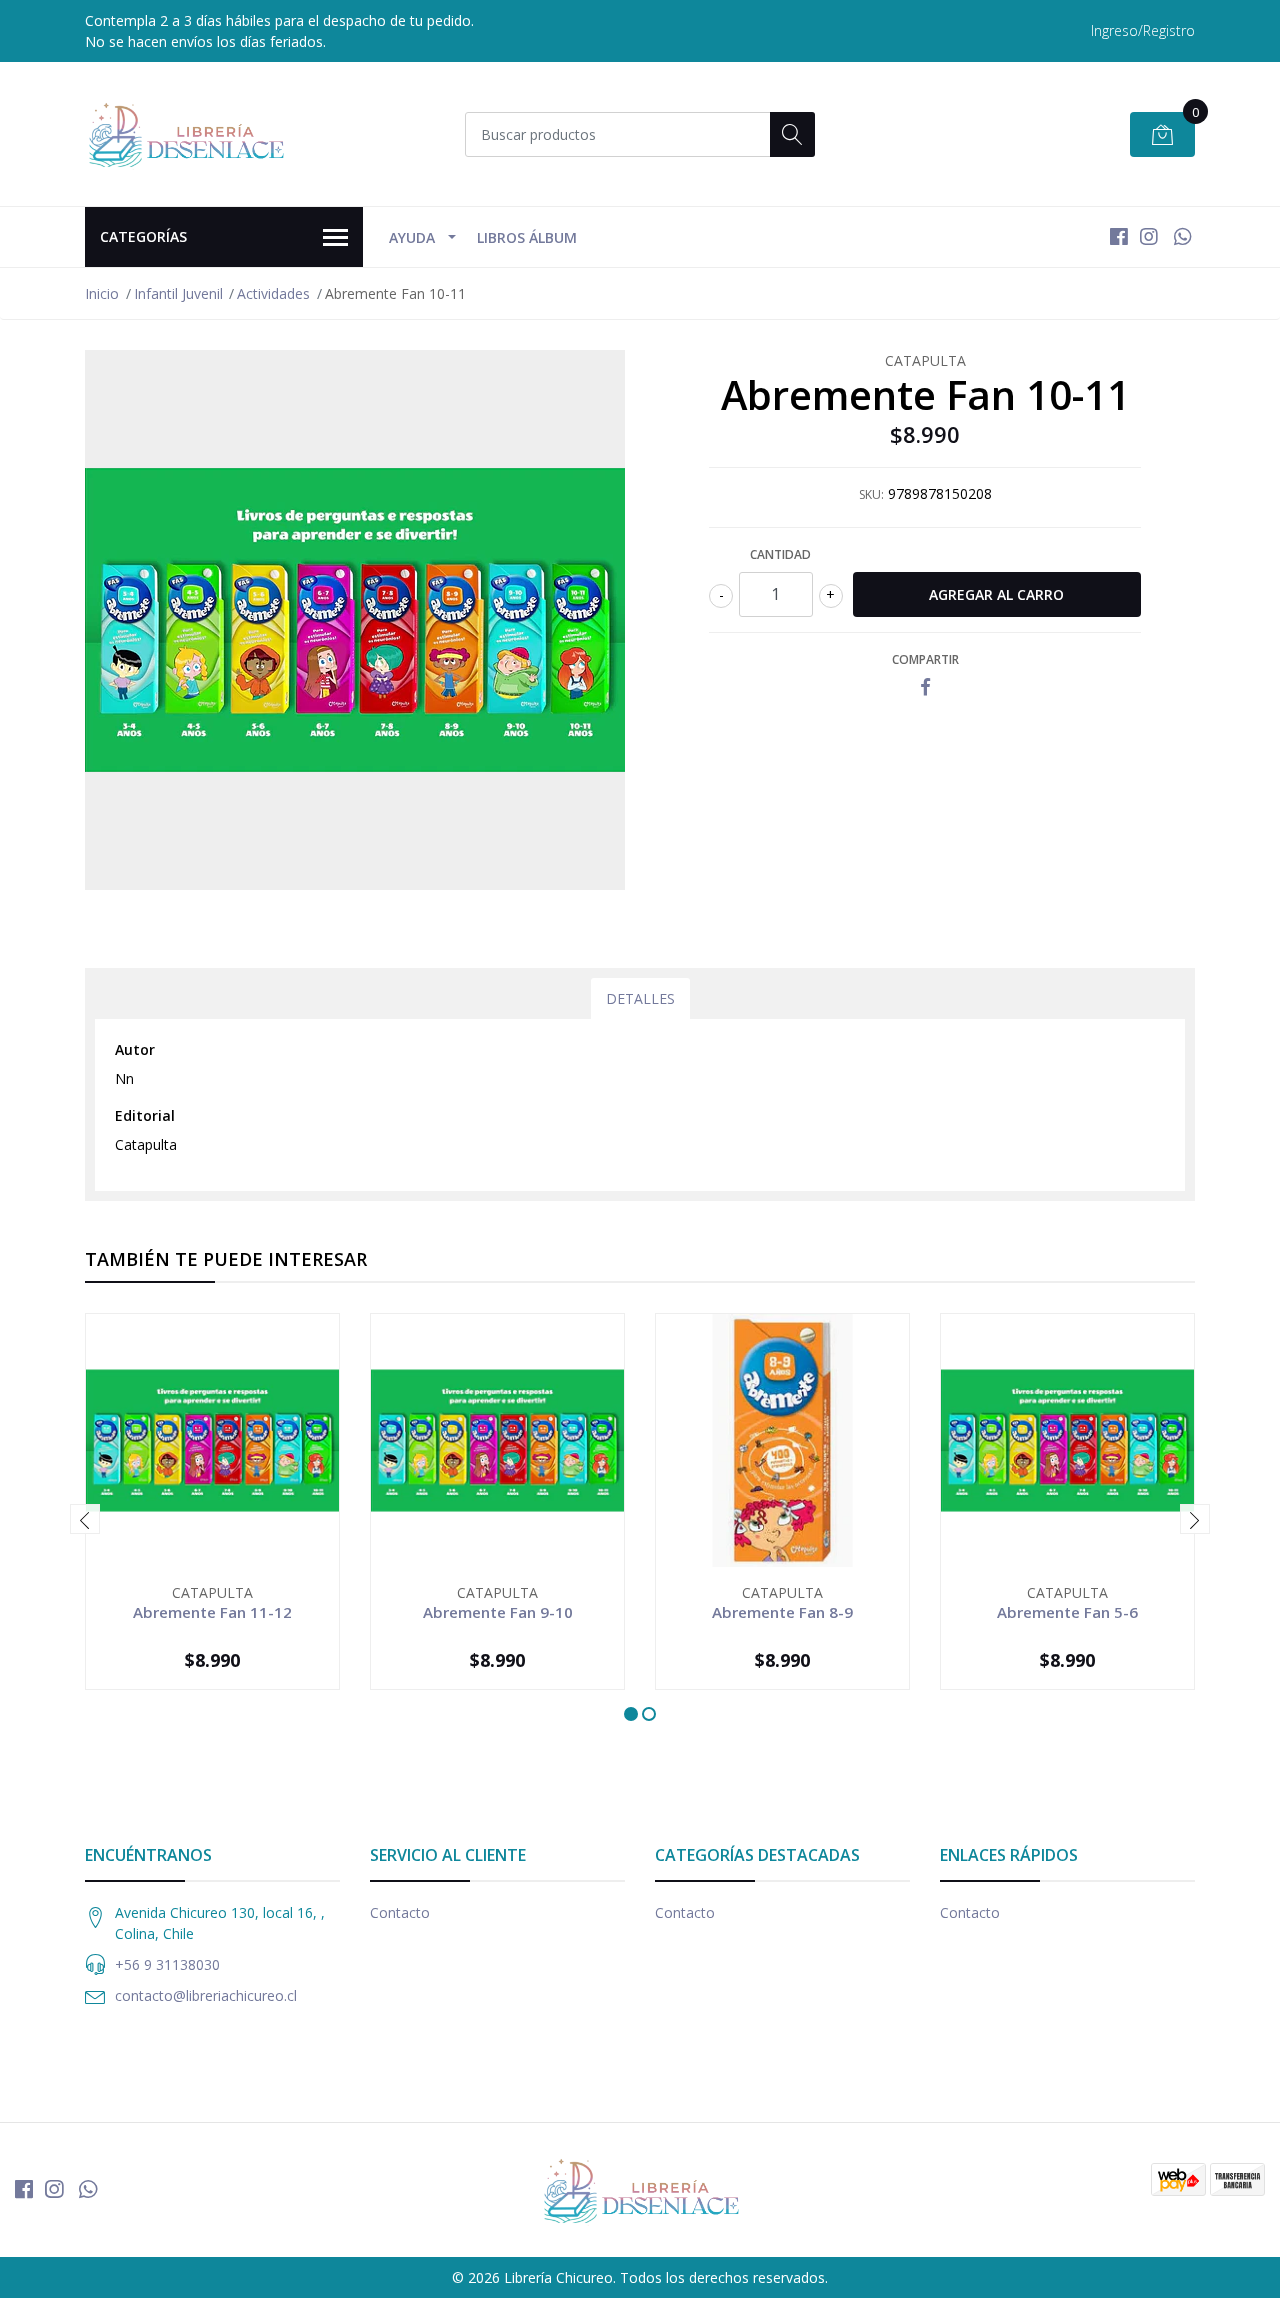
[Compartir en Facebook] (925, 687)
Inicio (102, 293)
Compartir (925, 659)
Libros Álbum (527, 237)
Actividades (273, 293)
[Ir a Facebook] (1119, 236)
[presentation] (85, 1519)
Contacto (400, 1912)
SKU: (871, 494)
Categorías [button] (143, 236)
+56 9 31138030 (167, 1964)
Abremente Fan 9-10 (498, 1612)
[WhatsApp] (1182, 236)
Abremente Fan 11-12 (212, 1612)
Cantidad (780, 554)
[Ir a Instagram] (1149, 236)
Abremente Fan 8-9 (782, 1612)
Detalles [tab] (640, 998)
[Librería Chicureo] (185, 134)
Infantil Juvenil (178, 293)
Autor (135, 1049)
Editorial (145, 1115)
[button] (631, 1714)
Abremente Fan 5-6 (1067, 1612)
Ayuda (412, 237)
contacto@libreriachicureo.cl (206, 1995)
